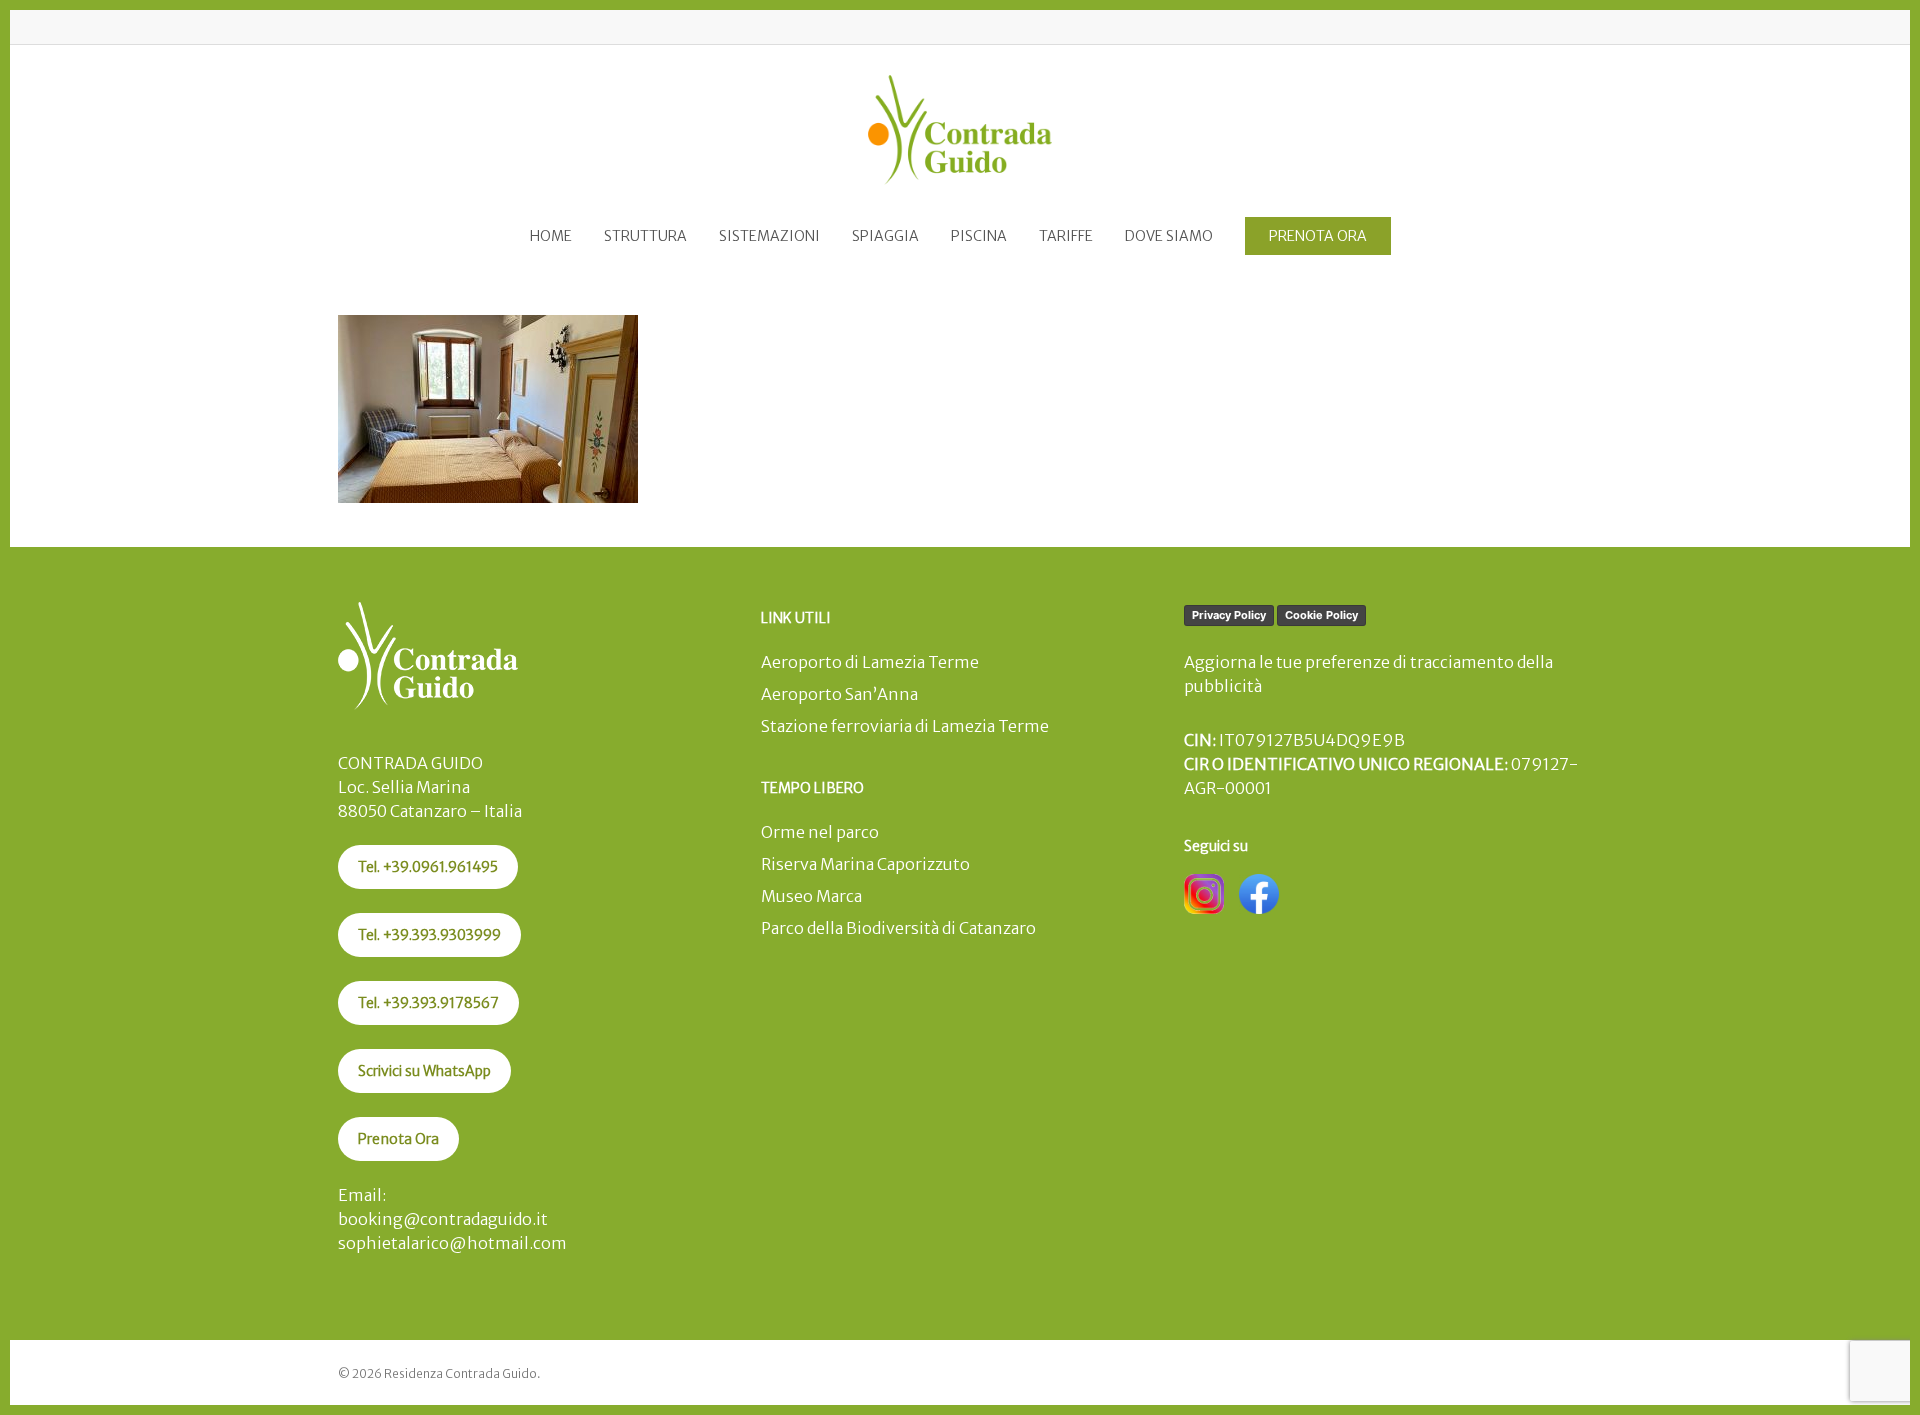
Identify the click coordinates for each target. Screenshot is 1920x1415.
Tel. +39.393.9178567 (428, 1003)
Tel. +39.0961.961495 (428, 867)
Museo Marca (811, 896)
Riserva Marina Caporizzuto (865, 864)
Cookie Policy (1321, 615)
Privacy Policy (1229, 615)
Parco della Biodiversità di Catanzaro (898, 928)
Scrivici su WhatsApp (424, 1071)
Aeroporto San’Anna (839, 694)
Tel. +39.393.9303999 (429, 935)
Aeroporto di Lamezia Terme (870, 662)
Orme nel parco (820, 832)
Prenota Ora (398, 1139)
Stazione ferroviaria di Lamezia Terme (905, 726)
